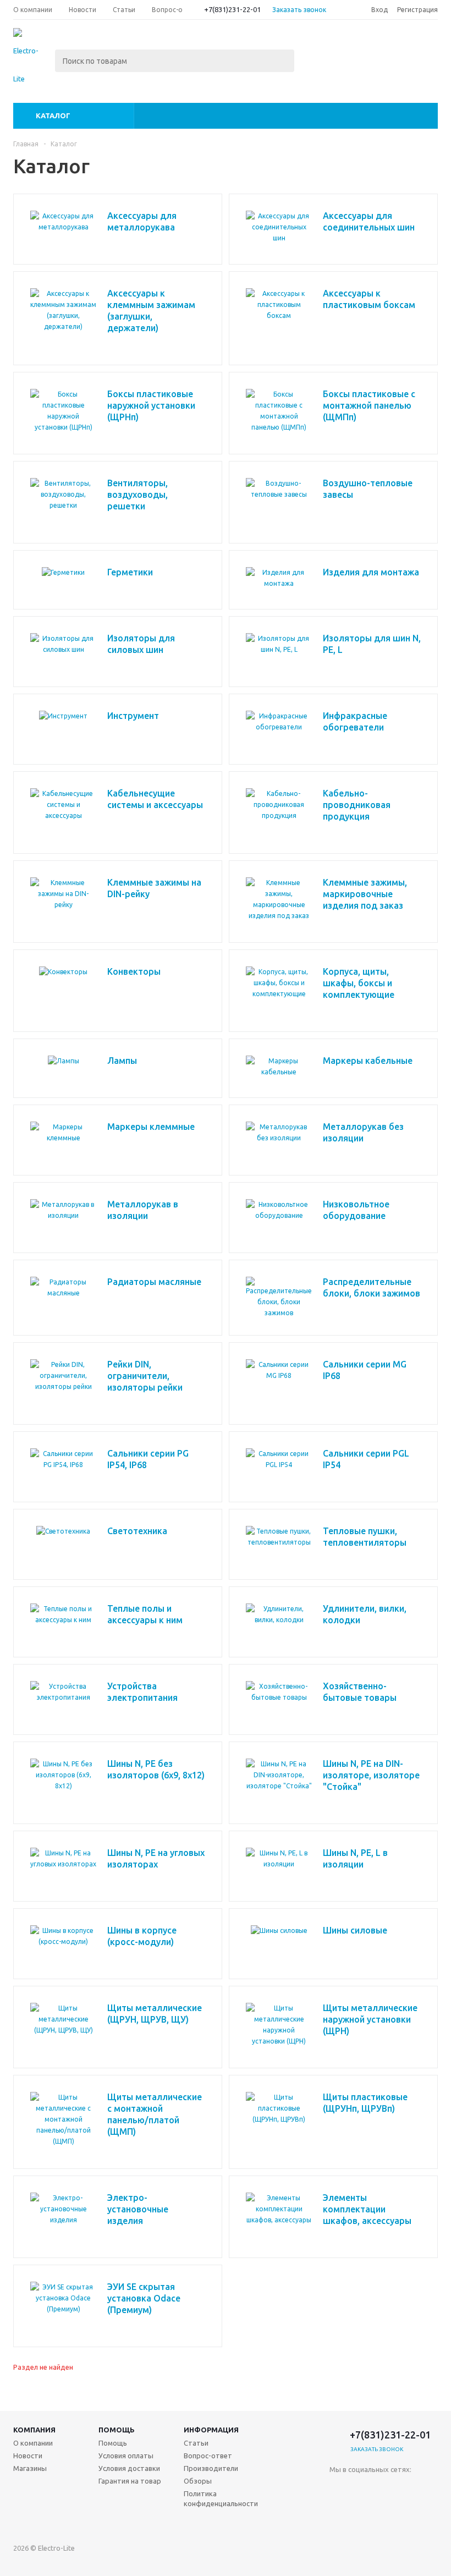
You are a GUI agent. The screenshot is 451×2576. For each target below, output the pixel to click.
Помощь (117, 2430)
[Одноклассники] (361, 2488)
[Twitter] (406, 2488)
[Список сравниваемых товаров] (317, 47)
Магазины (30, 2468)
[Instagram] (338, 2510)
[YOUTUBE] (383, 2510)
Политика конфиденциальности (221, 2498)
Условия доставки (129, 2468)
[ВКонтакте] (338, 2488)
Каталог (53, 116)
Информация (211, 2430)
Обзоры (198, 2481)
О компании (33, 2443)
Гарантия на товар (130, 2481)
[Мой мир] (361, 2510)
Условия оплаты (126, 2456)
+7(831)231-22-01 (232, 9)
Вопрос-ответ (208, 2456)
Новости (28, 2456)
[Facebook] (383, 2488)
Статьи (196, 2443)
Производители (211, 2468)
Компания (34, 2430)
